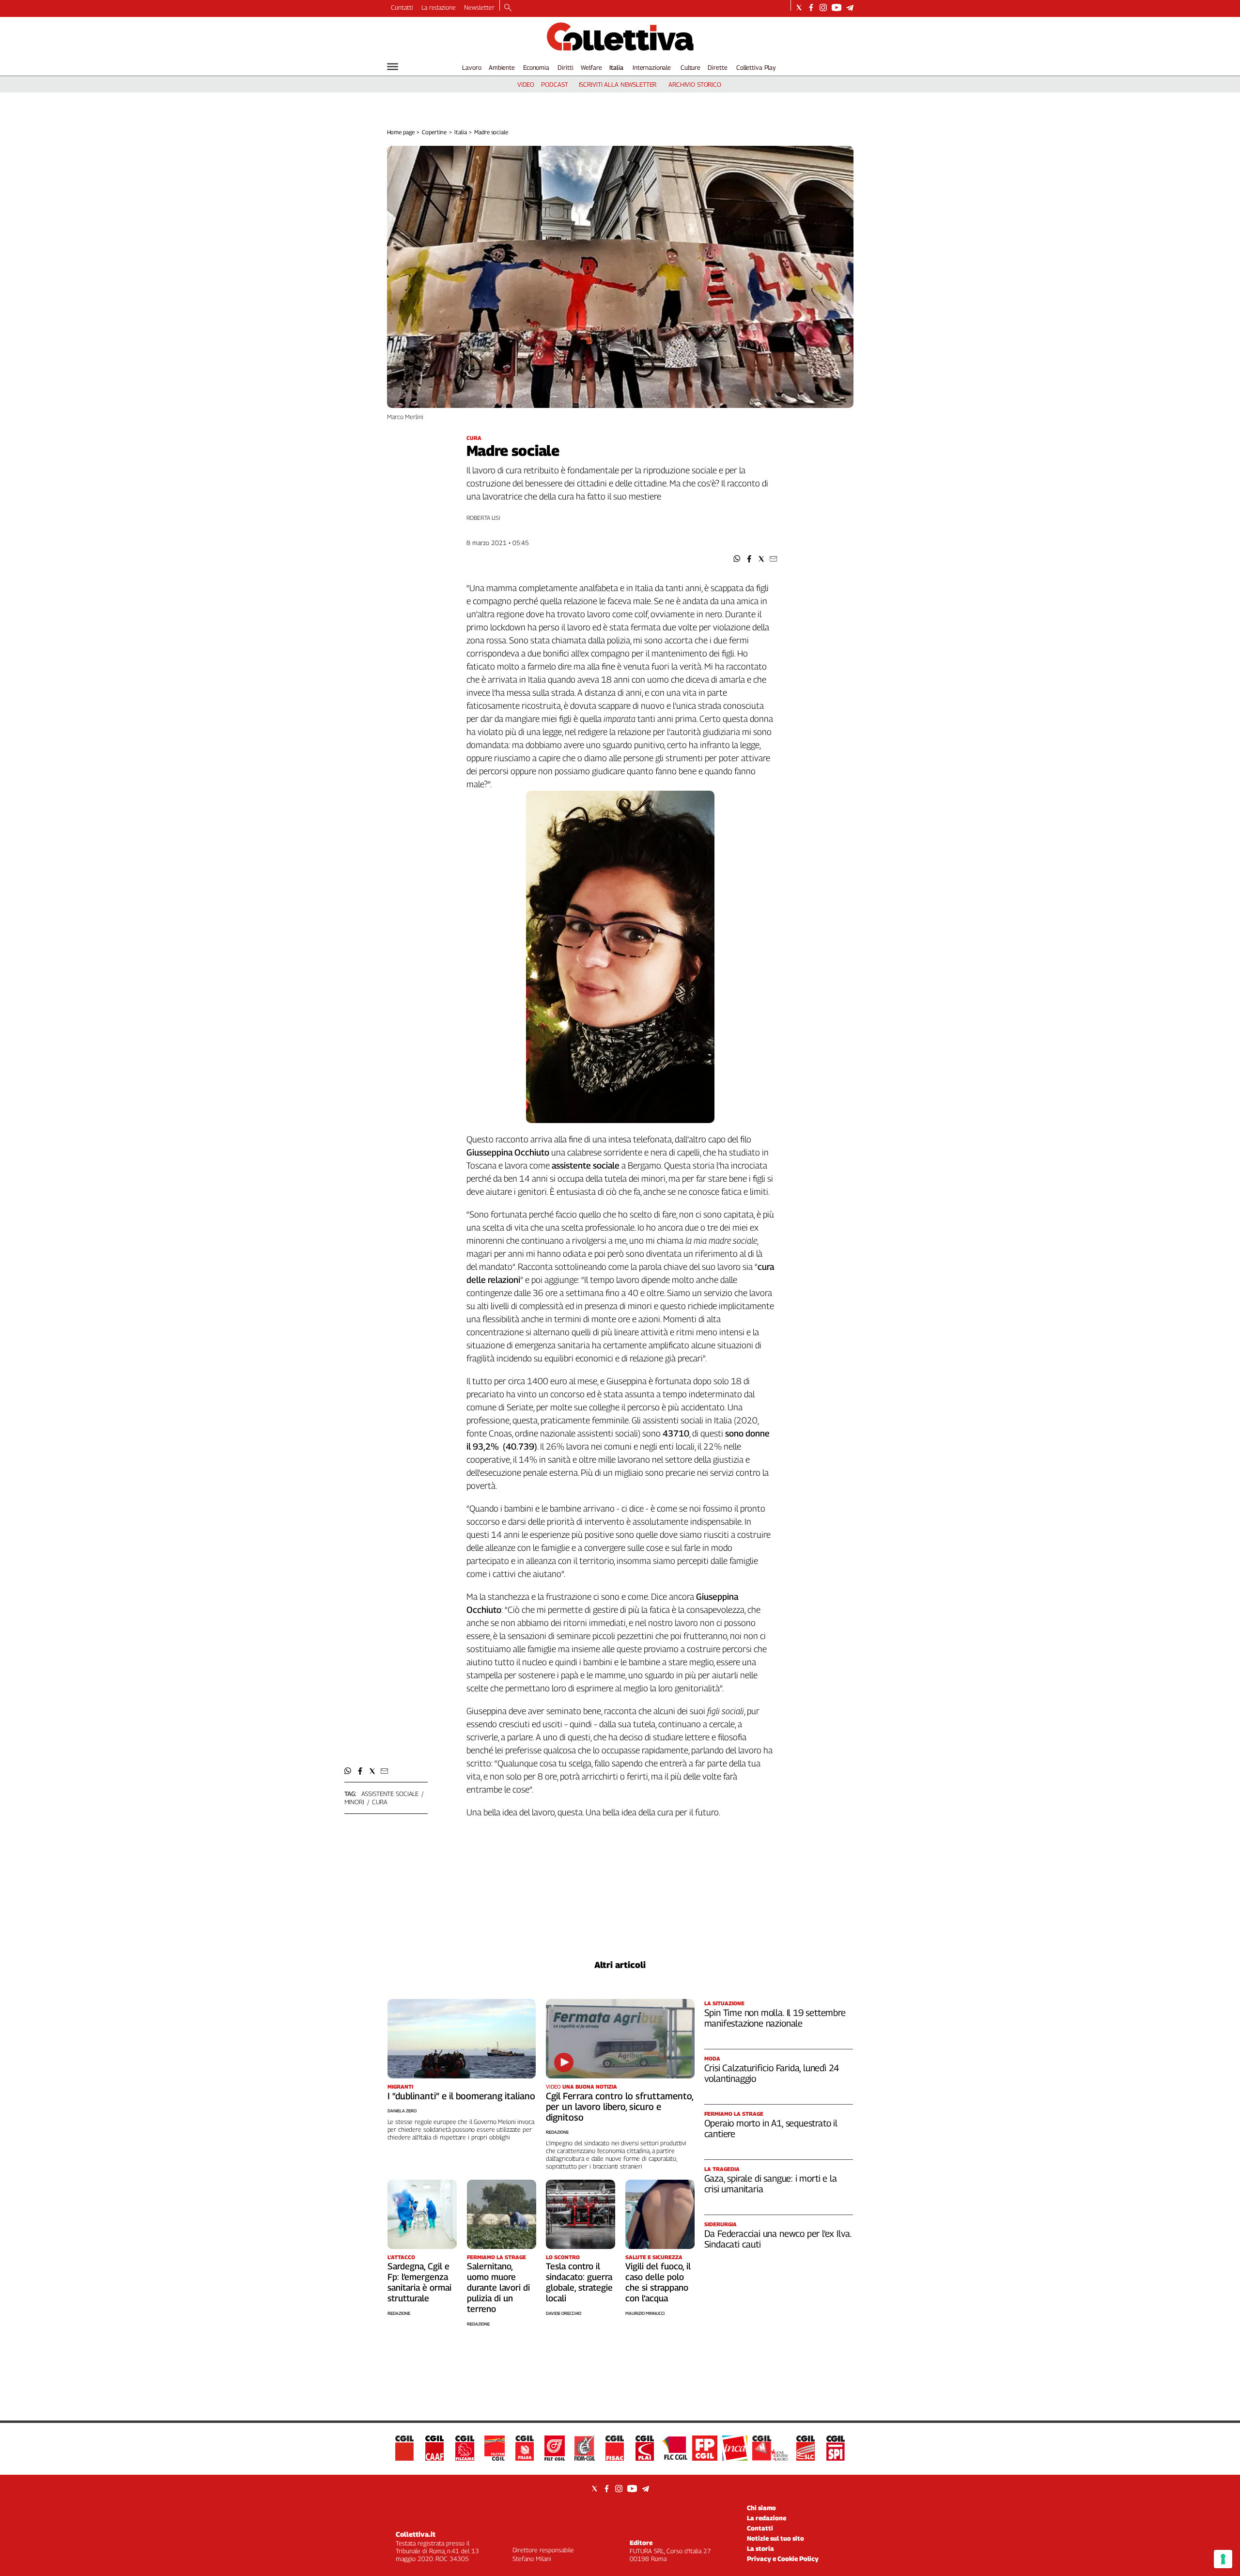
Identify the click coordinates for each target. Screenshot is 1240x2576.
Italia (616, 67)
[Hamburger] (393, 67)
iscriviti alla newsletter (618, 84)
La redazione (439, 7)
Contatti (402, 7)
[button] (737, 559)
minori (354, 1802)
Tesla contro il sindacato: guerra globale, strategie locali (579, 2282)
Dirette (717, 67)
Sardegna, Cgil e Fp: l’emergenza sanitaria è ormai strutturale (419, 2282)
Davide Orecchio (564, 2313)
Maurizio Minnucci (645, 2313)
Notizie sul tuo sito (775, 2538)
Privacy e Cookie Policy (783, 2559)
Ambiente (502, 67)
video (526, 84)
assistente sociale (390, 1794)
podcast (554, 84)
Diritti (565, 67)
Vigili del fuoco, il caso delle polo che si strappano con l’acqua (658, 2282)
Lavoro (472, 67)
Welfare (591, 67)
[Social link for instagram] (823, 8)
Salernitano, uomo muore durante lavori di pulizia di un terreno (498, 2287)
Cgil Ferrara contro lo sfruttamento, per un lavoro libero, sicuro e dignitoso (620, 2107)
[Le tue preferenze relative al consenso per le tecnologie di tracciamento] (1223, 2559)
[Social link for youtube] (837, 8)
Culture (690, 67)
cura (380, 1802)
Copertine (434, 132)
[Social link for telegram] (850, 8)
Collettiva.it (416, 2534)
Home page (401, 132)
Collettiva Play (756, 67)
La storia (760, 2548)
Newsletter (479, 7)
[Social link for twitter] (799, 8)
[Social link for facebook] (811, 8)
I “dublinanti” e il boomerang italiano (461, 2096)
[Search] (508, 8)
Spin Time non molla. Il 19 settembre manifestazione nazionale (775, 2018)
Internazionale (652, 67)
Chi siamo (761, 2508)
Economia (536, 67)
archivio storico (695, 84)
